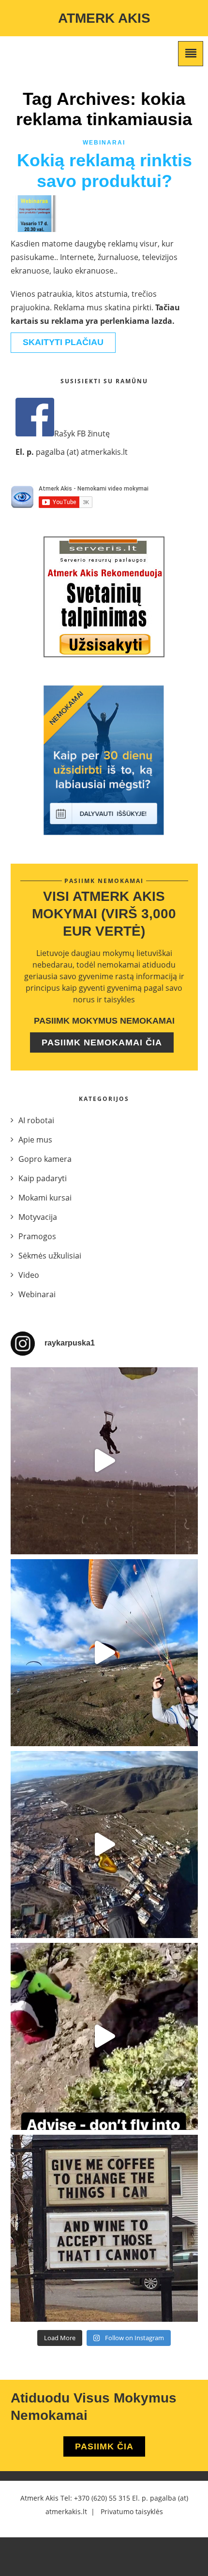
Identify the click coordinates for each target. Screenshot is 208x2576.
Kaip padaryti (43, 1178)
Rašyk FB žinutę (82, 434)
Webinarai (104, 143)
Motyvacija (38, 1217)
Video (29, 1275)
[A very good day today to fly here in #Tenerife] (104, 1653)
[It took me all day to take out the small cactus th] (104, 2036)
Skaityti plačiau (63, 342)
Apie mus (35, 1140)
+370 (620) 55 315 (102, 2498)
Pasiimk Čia (104, 2446)
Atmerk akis (104, 18)
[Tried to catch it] (104, 1845)
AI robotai (36, 1120)
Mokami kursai (45, 1198)
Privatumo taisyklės (132, 2511)
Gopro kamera (45, 1159)
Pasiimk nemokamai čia (102, 1042)
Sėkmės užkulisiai (50, 1256)
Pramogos (37, 1236)
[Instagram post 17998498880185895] (104, 2228)
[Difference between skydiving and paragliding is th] (104, 1461)
